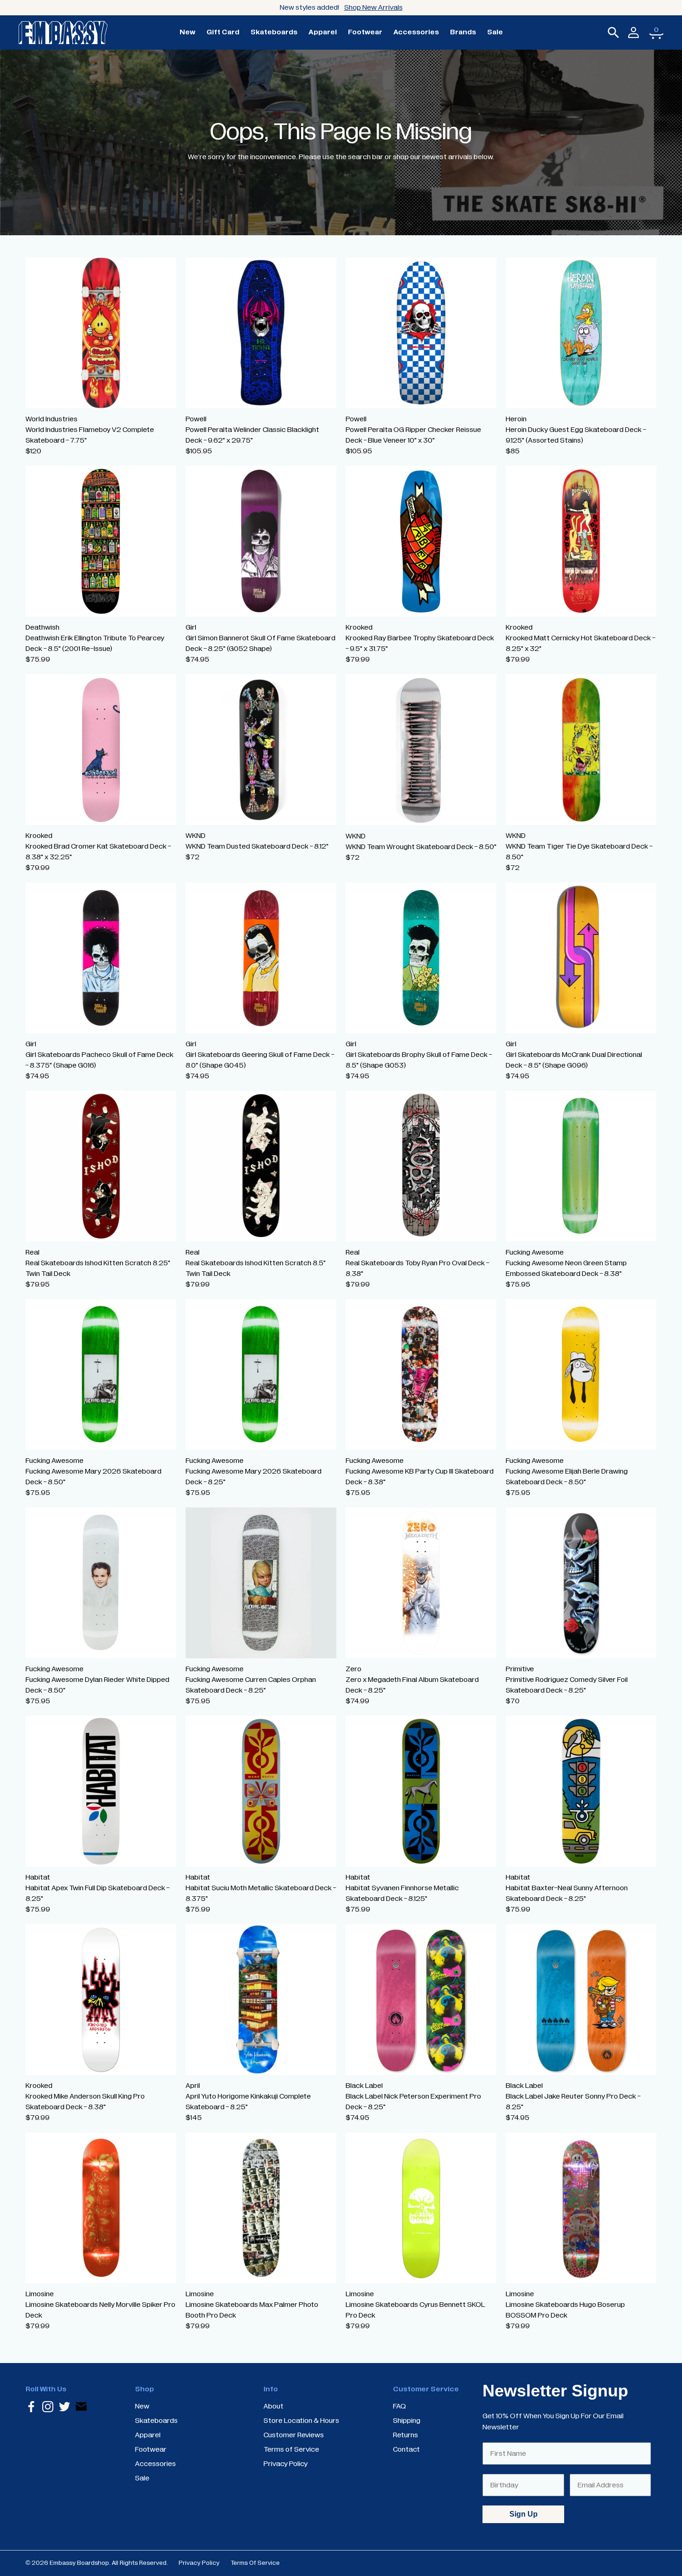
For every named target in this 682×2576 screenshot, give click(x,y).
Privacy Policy (199, 2563)
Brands (463, 32)
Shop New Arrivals (373, 7)
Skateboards (274, 32)
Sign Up (524, 2514)
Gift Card (223, 32)
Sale (495, 32)
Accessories (416, 32)
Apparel (323, 32)
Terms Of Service (255, 2563)
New (187, 32)
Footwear (365, 32)
